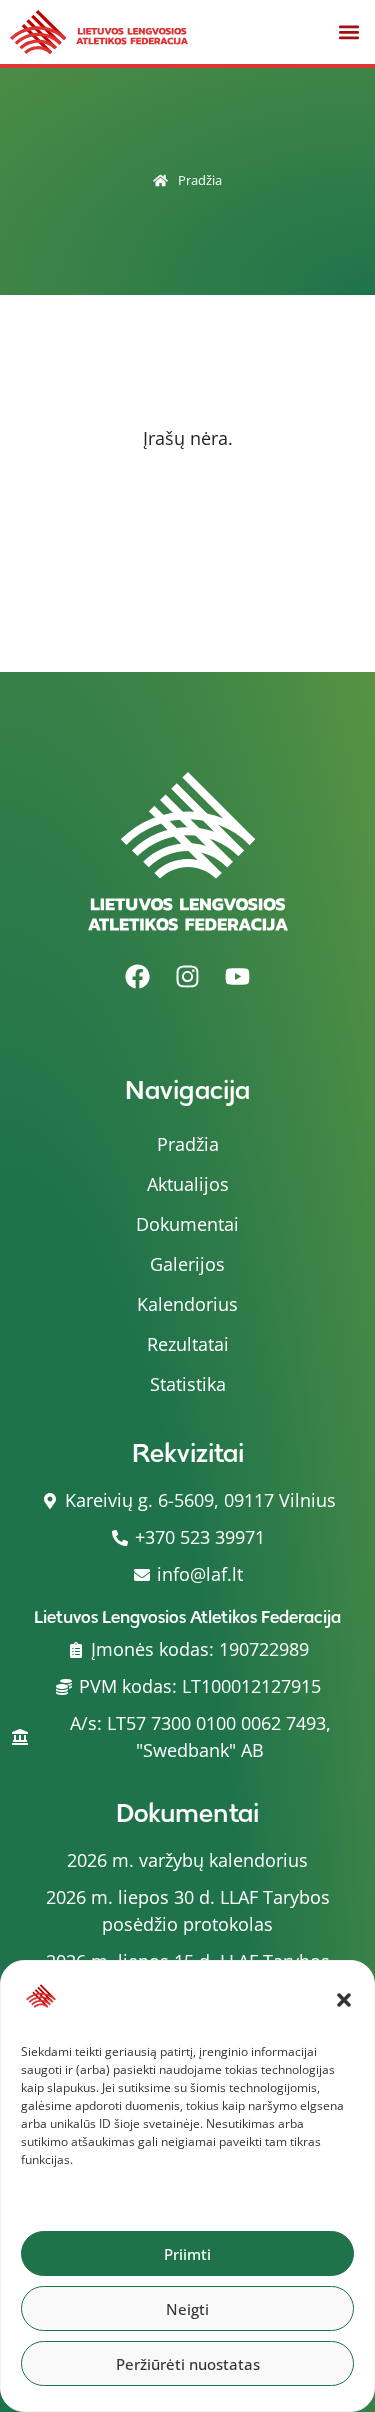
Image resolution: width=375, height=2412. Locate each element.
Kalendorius (187, 1304)
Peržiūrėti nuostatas (188, 2364)
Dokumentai (187, 1224)
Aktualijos (188, 1184)
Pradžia (200, 180)
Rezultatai (188, 1344)
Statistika (188, 1384)
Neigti (187, 2309)
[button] (344, 2000)
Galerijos (187, 1264)
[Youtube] (238, 976)
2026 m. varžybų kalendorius (187, 1860)
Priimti (187, 2254)
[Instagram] (188, 976)
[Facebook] (138, 976)
